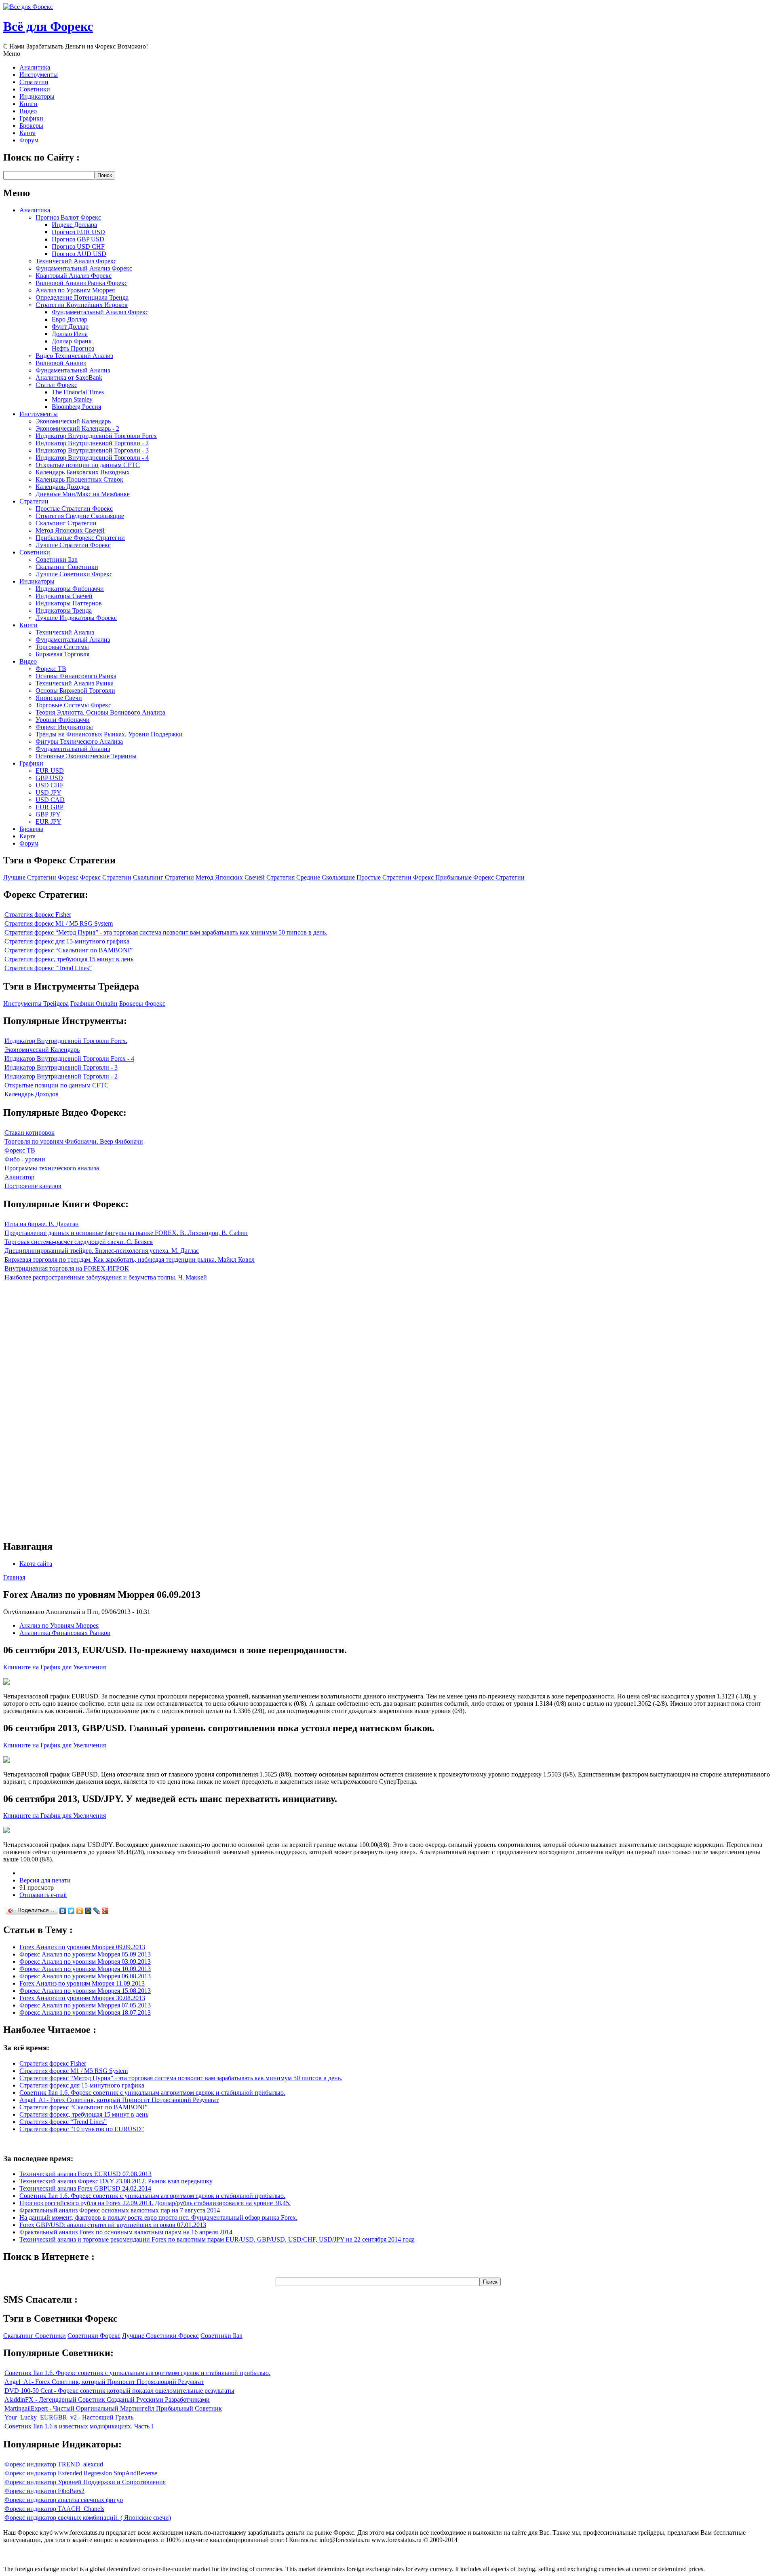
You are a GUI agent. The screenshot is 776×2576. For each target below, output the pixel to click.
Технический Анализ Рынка (75, 683)
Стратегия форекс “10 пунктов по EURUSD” (82, 2129)
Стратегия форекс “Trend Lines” (48, 968)
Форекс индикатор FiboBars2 (44, 2491)
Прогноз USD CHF (78, 246)
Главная (14, 1577)
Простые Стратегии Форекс (74, 509)
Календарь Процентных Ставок (79, 479)
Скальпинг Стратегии (66, 523)
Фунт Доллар (70, 327)
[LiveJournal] (97, 1911)
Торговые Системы (62, 647)
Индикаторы (37, 96)
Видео (28, 111)
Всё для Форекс (48, 26)
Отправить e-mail (43, 1895)
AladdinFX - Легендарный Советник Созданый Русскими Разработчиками (107, 2399)
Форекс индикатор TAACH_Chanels (54, 2509)
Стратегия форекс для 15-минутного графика (67, 941)
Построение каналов (33, 1186)
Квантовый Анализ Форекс (74, 276)
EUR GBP (50, 807)
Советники (35, 89)
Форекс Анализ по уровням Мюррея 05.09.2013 (85, 1954)
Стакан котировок (30, 1133)
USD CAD (50, 800)
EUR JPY (48, 822)
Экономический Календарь (73, 421)
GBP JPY (48, 814)
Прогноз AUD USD (79, 254)
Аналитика (35, 67)
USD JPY (48, 792)
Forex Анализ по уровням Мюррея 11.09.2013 (82, 1983)
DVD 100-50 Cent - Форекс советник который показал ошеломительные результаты (119, 2391)
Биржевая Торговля (62, 654)
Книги (28, 104)
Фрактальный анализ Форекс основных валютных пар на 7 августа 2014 (120, 2210)
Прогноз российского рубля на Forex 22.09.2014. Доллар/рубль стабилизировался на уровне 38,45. (155, 2203)
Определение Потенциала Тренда (82, 297)
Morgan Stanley (72, 399)
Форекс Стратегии (106, 877)
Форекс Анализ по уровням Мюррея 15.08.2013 (85, 1991)
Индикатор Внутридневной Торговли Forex (96, 436)
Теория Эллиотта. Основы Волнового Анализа (100, 712)
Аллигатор (19, 1177)
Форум (29, 140)
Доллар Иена (70, 334)
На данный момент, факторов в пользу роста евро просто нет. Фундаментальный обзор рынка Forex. (158, 2218)
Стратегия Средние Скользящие (80, 516)
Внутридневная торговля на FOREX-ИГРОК (67, 1268)
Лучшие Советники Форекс (74, 574)
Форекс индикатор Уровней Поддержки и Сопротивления (85, 2482)
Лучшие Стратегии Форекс (73, 545)
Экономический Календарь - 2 (77, 428)
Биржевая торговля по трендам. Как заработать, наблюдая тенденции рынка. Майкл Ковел (130, 1259)
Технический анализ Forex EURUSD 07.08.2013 (85, 2174)
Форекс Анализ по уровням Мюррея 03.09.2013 (85, 1962)
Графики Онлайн (94, 1004)
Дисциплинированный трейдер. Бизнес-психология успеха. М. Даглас (102, 1251)
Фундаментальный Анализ (73, 370)
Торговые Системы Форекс (73, 705)
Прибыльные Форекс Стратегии (80, 538)
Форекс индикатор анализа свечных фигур (64, 2500)
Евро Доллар (70, 319)
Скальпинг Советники (67, 567)
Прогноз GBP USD (78, 239)
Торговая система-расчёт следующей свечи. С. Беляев (79, 1242)
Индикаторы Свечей (64, 596)
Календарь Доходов (63, 487)
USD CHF (50, 785)
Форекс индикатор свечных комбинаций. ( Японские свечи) (88, 2518)
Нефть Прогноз (73, 348)
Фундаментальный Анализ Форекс (84, 268)
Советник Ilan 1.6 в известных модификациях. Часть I (79, 2426)
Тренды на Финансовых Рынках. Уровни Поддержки (109, 734)
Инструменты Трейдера (36, 1004)
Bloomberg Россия (76, 407)
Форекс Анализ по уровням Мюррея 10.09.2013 (85, 1969)
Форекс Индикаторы (64, 727)
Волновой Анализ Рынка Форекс (81, 283)
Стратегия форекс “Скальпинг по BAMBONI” (69, 950)
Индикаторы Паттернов (69, 603)
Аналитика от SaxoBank (69, 378)
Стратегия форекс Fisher (38, 915)
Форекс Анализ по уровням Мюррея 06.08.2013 (85, 1976)
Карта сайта (36, 1564)
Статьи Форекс (56, 385)
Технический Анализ (65, 632)
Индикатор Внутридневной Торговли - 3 (92, 450)
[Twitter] (71, 1911)
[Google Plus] (105, 1911)
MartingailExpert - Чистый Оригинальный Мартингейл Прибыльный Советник (113, 2408)
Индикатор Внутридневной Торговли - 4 (92, 458)
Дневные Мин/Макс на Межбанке (83, 494)
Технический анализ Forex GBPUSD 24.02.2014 (85, 2188)
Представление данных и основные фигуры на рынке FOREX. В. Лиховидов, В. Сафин (126, 1233)
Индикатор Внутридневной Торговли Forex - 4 (69, 1059)
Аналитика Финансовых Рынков (65, 1633)
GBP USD (49, 778)
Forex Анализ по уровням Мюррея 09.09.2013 (82, 1947)
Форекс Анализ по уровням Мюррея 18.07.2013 (85, 2012)
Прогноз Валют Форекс (68, 217)
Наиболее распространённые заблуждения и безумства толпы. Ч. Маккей (106, 1277)
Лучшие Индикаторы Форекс (76, 618)
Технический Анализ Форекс (76, 261)
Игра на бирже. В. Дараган (42, 1224)
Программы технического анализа (52, 1168)
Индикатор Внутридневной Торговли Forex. (66, 1041)
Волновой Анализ (61, 363)
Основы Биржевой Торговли (75, 691)
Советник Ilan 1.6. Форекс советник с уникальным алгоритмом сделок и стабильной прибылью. (152, 2093)
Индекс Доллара (74, 225)
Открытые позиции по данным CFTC (88, 465)
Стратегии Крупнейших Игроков (82, 305)
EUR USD (50, 771)
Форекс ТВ (51, 669)
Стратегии (34, 82)
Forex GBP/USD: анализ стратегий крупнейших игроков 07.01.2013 (113, 2225)
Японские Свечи (59, 698)
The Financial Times (78, 392)
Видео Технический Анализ (74, 356)
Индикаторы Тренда (64, 610)
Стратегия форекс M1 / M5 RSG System (59, 923)
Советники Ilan (57, 559)
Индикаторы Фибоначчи (70, 589)
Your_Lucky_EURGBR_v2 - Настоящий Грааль (69, 2417)
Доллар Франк (72, 341)
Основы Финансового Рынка (76, 676)
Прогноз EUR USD (78, 232)
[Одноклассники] (80, 1911)
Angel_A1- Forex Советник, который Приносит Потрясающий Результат (119, 2100)
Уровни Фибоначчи (63, 720)
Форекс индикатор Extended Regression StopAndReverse (81, 2473)
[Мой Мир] (88, 1911)
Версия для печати (45, 1880)
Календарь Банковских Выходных (83, 472)
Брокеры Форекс (142, 1004)
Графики (31, 118)
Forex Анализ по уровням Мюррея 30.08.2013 (82, 1998)
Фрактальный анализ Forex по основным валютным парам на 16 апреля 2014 (126, 2232)
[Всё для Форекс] (28, 7)
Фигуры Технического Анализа (79, 741)
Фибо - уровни (25, 1159)
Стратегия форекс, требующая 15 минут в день (69, 959)
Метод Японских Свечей (70, 530)
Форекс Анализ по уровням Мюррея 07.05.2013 (85, 2005)
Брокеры (31, 126)
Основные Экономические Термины (86, 756)
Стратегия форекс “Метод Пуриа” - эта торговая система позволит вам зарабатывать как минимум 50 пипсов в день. (166, 932)
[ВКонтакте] (63, 1911)
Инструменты (39, 75)
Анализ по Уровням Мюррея (75, 290)
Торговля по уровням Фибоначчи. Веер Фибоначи (74, 1141)
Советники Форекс (94, 2336)
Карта (27, 133)
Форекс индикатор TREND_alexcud (54, 2464)
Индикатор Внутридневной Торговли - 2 (92, 443)
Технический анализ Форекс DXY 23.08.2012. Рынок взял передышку (116, 2181)
